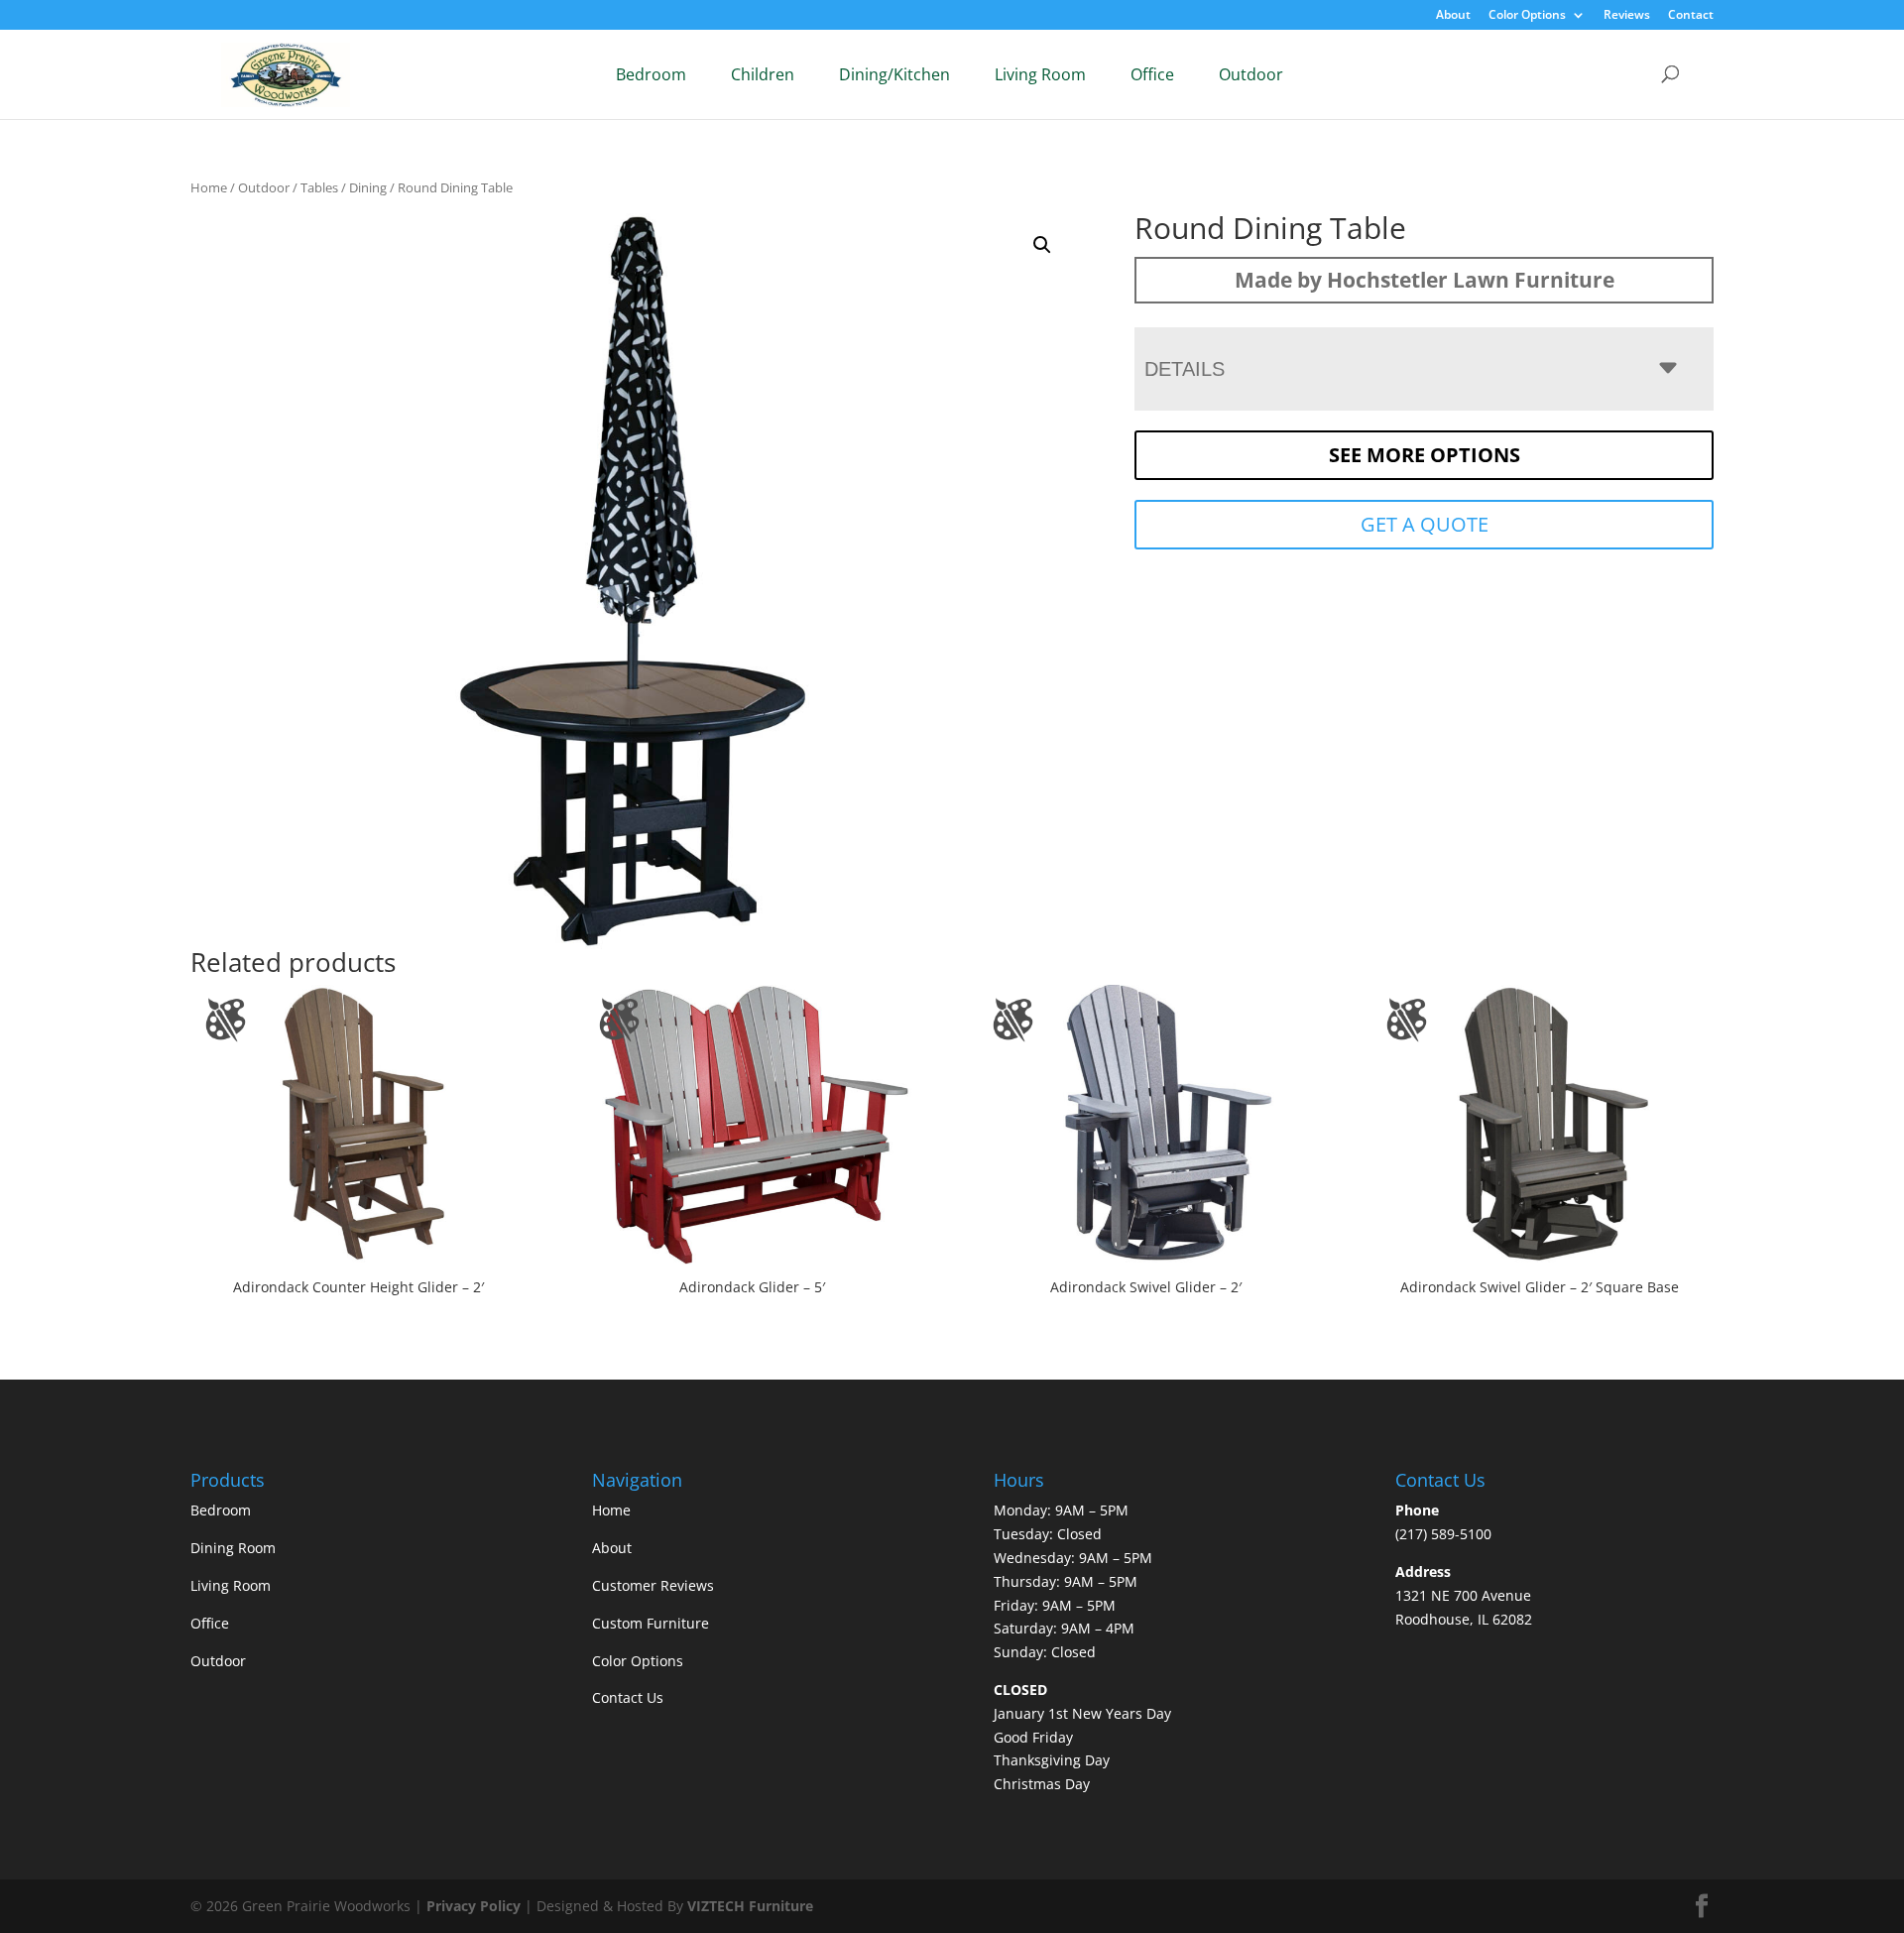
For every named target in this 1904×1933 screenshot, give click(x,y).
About (1453, 16)
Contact (1691, 16)
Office (1152, 74)
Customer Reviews (653, 1585)
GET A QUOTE (1425, 524)
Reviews (1627, 16)
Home (209, 187)
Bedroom (651, 74)
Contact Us (628, 1697)
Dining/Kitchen (894, 74)
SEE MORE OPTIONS (1425, 455)
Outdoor (1251, 74)
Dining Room (233, 1548)
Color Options (1527, 16)
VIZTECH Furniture (750, 1906)
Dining (368, 187)
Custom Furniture (651, 1623)
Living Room (1040, 74)
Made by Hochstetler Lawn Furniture (1425, 280)
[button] (1042, 245)
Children (763, 74)
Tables (319, 187)
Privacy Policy (474, 1906)
